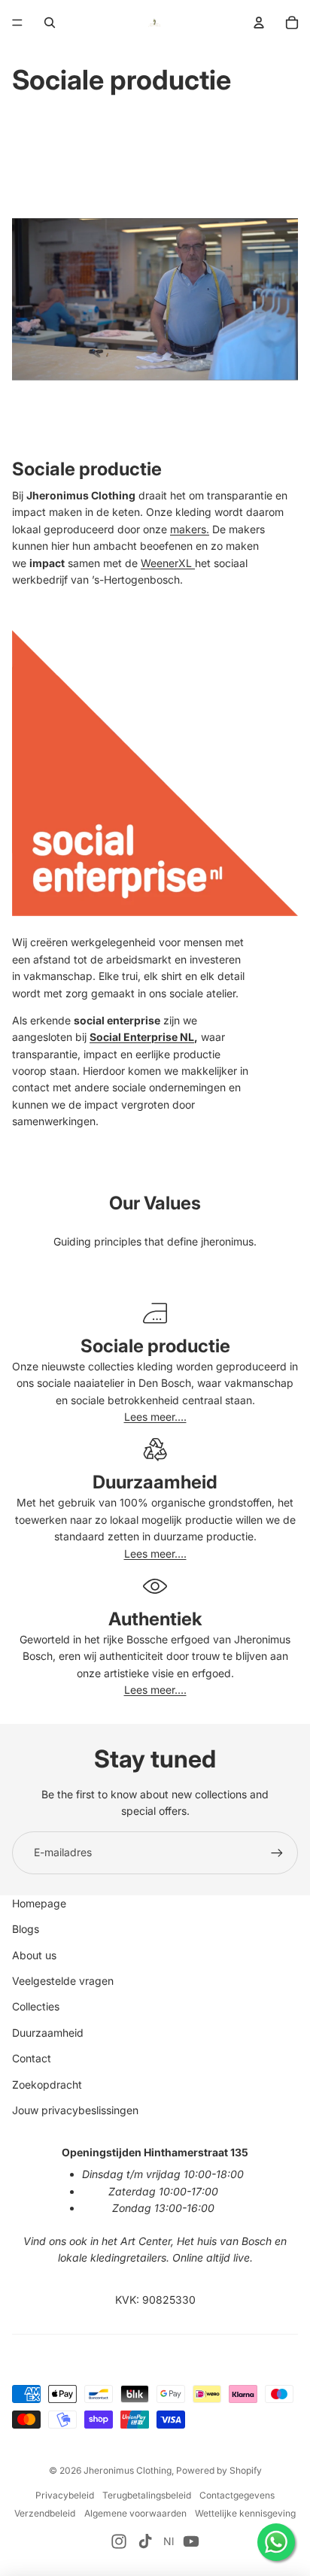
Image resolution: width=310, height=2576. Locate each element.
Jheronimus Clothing (128, 2470)
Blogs (26, 1929)
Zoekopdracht (47, 2084)
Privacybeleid (65, 2495)
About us (34, 1955)
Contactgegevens (237, 2495)
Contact (32, 2058)
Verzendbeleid (45, 2513)
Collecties (36, 2006)
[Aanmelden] (277, 1852)
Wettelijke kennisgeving (245, 2513)
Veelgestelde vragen (63, 1981)
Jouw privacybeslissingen (75, 2110)
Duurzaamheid (48, 2033)
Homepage (39, 1903)
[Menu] (17, 23)
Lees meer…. (155, 1417)
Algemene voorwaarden (135, 2513)
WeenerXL (168, 563)
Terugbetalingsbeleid (147, 2495)
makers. (190, 529)
